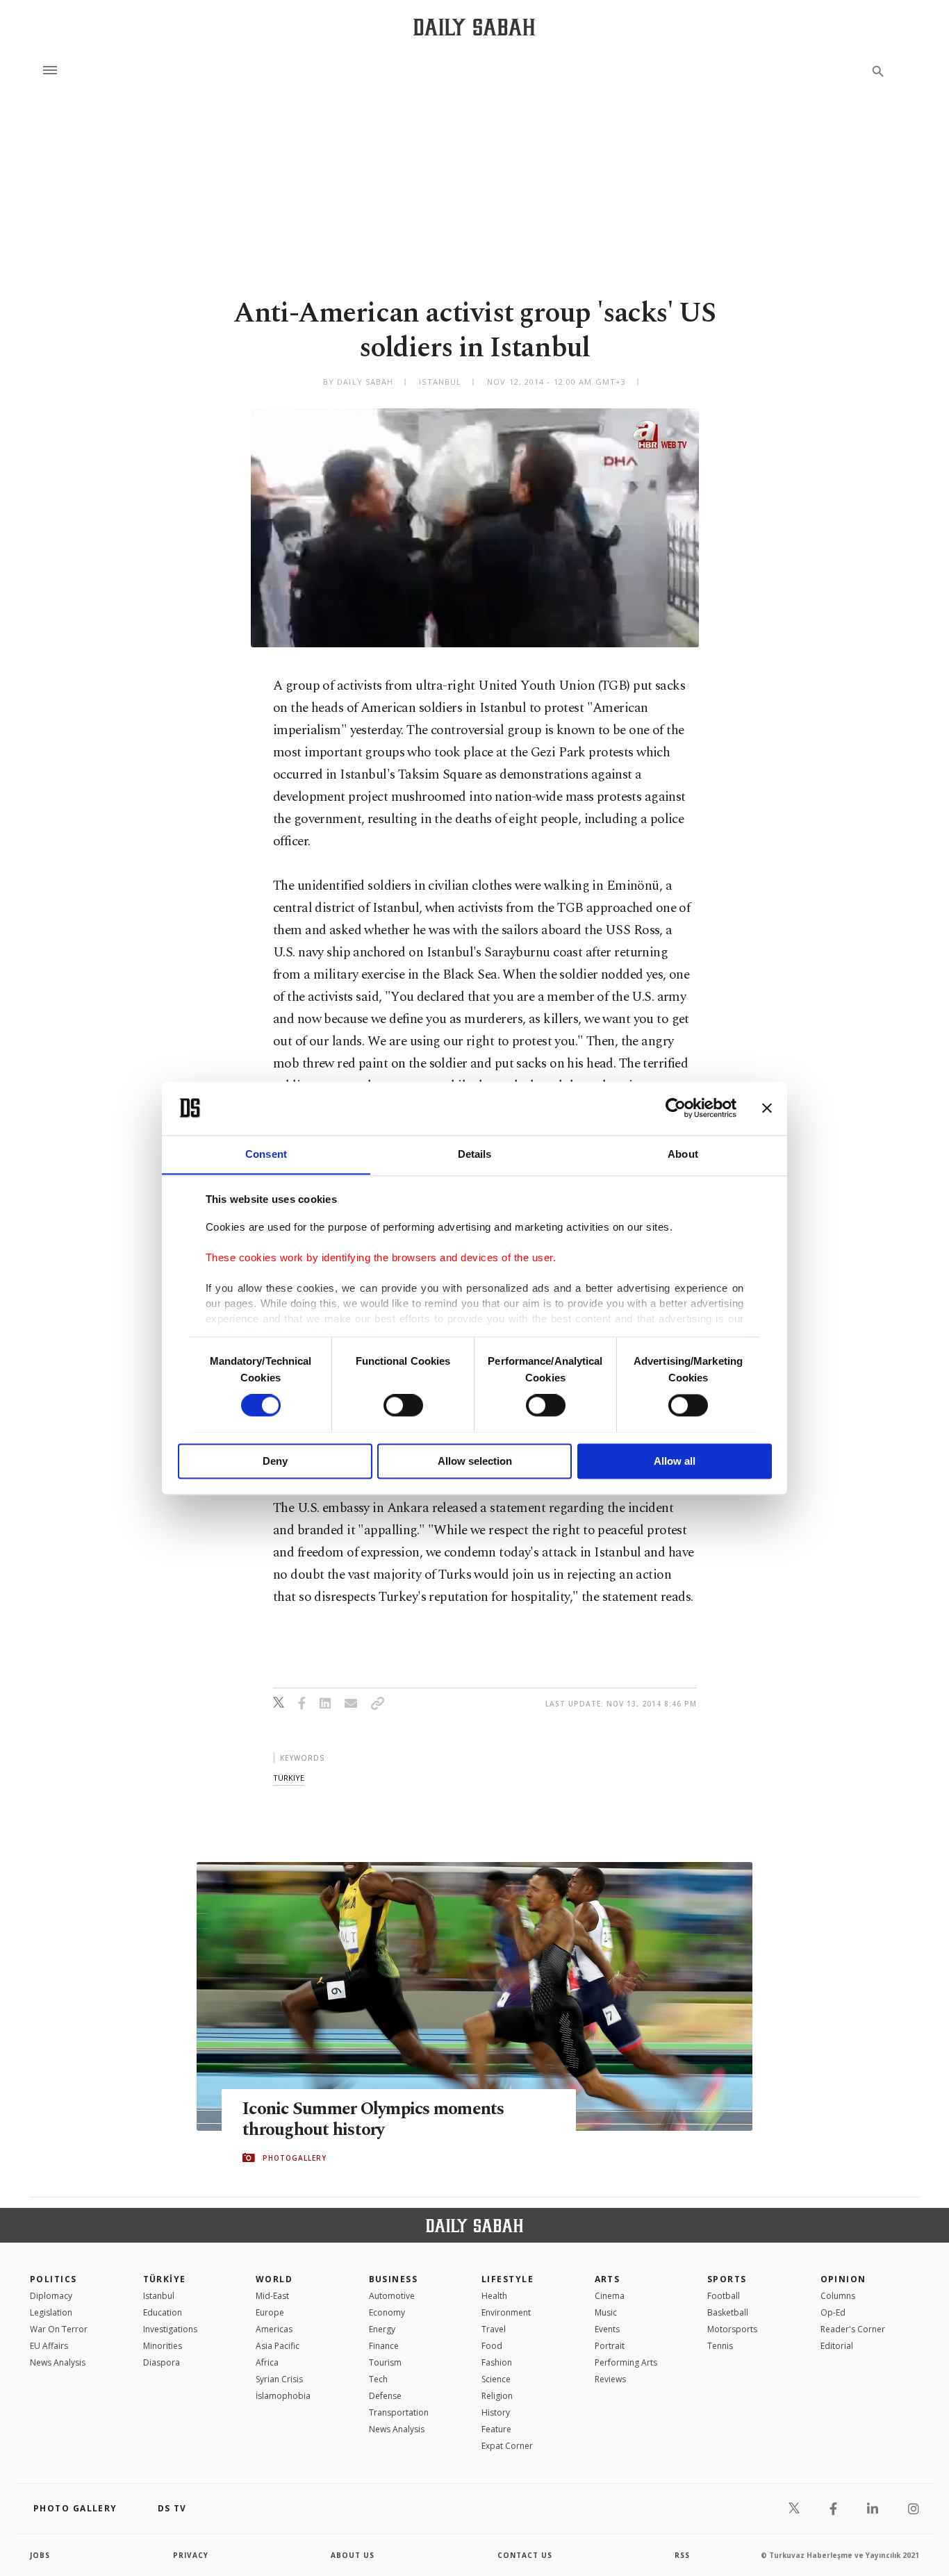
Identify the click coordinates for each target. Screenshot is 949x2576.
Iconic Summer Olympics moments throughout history (373, 2120)
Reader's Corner (853, 2329)
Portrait (610, 2346)
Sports (727, 2279)
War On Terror (59, 2329)
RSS (682, 2555)
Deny (275, 1461)
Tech (378, 2379)
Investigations (170, 2329)
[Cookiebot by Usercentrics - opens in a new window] (676, 1108)
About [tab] (683, 1154)
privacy (191, 2555)
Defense (385, 2396)
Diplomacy (51, 2296)
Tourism (385, 2362)
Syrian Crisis (279, 2379)
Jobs (40, 2555)
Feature (496, 2429)
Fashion (497, 2362)
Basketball (728, 2312)
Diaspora (162, 2362)
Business (394, 2279)
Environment (506, 2312)
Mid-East (272, 2296)
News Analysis (58, 2362)
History (496, 2412)
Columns (838, 2296)
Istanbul (159, 2296)
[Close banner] (767, 1108)
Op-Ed (833, 2312)
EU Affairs (49, 2346)
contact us (525, 2555)
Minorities (163, 2346)
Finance (384, 2346)
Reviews (610, 2379)
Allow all (675, 1461)
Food (492, 2346)
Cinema (610, 2296)
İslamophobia (283, 2396)
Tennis (720, 2346)
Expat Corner (507, 2446)
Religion (497, 2396)
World (274, 2279)
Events (607, 2329)
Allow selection (475, 1461)
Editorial (837, 2346)
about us (353, 2555)
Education (163, 2312)
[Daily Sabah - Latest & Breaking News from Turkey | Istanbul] (474, 27)
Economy (387, 2312)
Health (494, 2296)
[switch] (403, 1405)
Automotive (392, 2296)
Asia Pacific (278, 2346)
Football (724, 2296)
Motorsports (732, 2329)
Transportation (399, 2412)
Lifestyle (507, 2279)
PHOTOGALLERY (295, 2158)
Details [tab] (475, 1154)
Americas (274, 2329)
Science (496, 2379)
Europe (270, 2312)
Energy (382, 2329)
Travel (494, 2329)
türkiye (289, 1778)
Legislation (51, 2312)
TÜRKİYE (165, 2279)
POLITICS (53, 2279)
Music (606, 2312)
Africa (267, 2362)
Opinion (843, 2279)
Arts (608, 2279)
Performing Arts (626, 2362)
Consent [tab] (266, 1154)
